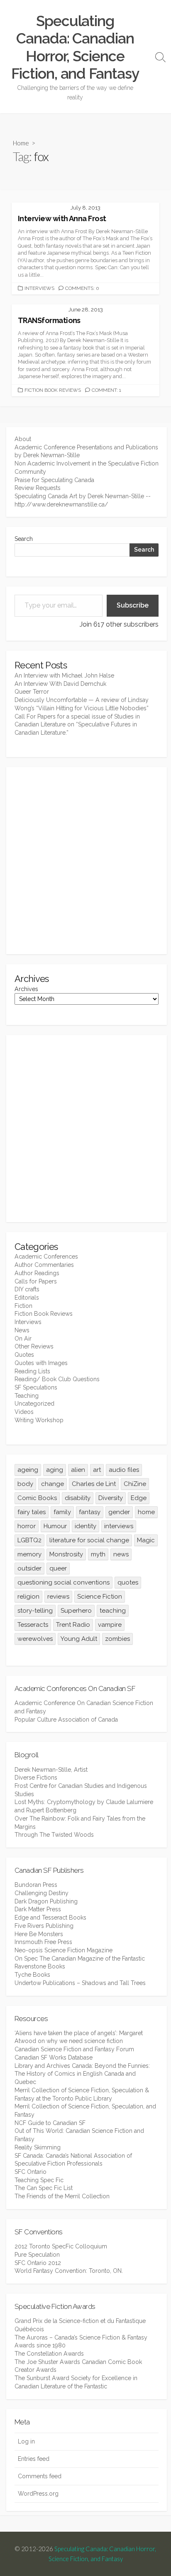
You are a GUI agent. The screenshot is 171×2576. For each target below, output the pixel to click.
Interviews (39, 288)
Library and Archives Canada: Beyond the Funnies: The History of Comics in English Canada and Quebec (82, 2074)
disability (78, 1498)
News (22, 1330)
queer (58, 1568)
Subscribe (133, 605)
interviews (119, 1526)
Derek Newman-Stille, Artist (51, 1770)
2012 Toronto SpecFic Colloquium (61, 2246)
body (25, 1484)
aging (55, 1470)
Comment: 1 (106, 390)
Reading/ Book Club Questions (57, 1379)
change (53, 1484)
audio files (124, 1470)
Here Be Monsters (39, 1934)
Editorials (27, 1298)
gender (119, 1512)
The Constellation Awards (49, 2354)
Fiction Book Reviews (53, 390)
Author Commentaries (44, 1265)
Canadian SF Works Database (54, 2057)
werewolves (35, 1639)
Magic (146, 1540)
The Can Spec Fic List (44, 2188)
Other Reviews (34, 1346)
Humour (55, 1526)
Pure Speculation (37, 2255)
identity (85, 1526)
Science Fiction (100, 1597)
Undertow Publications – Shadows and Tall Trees (80, 1983)
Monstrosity (66, 1554)
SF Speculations (36, 1387)
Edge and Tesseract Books (50, 1918)
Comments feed (40, 2476)
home (146, 1512)
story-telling (35, 1611)
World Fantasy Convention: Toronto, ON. (69, 2271)
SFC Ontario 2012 (38, 2263)
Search (24, 539)
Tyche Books (32, 1975)
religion (28, 1597)
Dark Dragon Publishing (46, 1901)
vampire (110, 1625)
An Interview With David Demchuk (60, 684)
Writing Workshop (39, 1420)
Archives (26, 989)
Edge (139, 1498)
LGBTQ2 (29, 1540)
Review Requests (38, 488)
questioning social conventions (64, 1582)
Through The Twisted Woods (54, 1835)
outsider (29, 1568)
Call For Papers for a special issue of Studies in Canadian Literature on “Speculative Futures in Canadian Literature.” (77, 725)
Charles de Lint (94, 1484)
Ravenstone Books (40, 1966)
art (97, 1470)
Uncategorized (34, 1404)
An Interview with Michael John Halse (64, 675)
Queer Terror (32, 692)
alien (78, 1470)
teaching (113, 1611)
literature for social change (89, 1540)
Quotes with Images (41, 1363)
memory (29, 1554)
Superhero (76, 1611)
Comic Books (37, 1498)
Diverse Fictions (36, 1778)
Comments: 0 (82, 288)
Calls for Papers (36, 1281)
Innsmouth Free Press (43, 1942)
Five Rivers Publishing (44, 1926)
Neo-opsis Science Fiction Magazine (64, 1950)
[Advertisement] (85, 861)
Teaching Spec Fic (39, 2180)
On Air (23, 1339)
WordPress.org (38, 2494)
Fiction (23, 1306)
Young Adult (79, 1639)
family (62, 1512)
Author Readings (37, 1273)
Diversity (111, 1498)
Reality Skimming (38, 2147)
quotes (128, 1582)
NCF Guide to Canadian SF (50, 2123)
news (121, 1554)
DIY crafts (27, 1289)
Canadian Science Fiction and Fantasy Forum (74, 2049)
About (23, 439)
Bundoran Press (36, 1885)
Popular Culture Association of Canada (66, 1720)
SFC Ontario (31, 2172)
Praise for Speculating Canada (54, 480)
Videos (24, 1412)
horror (27, 1526)
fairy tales (32, 1512)
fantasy (90, 1512)
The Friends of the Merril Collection (62, 2196)
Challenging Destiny (42, 1893)
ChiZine (135, 1484)
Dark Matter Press (38, 1909)
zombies (117, 1639)
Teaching (27, 1396)
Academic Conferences (46, 1257)
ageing (28, 1470)
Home (21, 143)
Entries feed (34, 2459)
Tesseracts (33, 1625)
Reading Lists (32, 1371)
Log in (26, 2441)
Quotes (24, 1355)
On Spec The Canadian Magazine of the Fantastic (80, 1959)
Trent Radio (73, 1625)
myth (98, 1554)
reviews (58, 1597)
